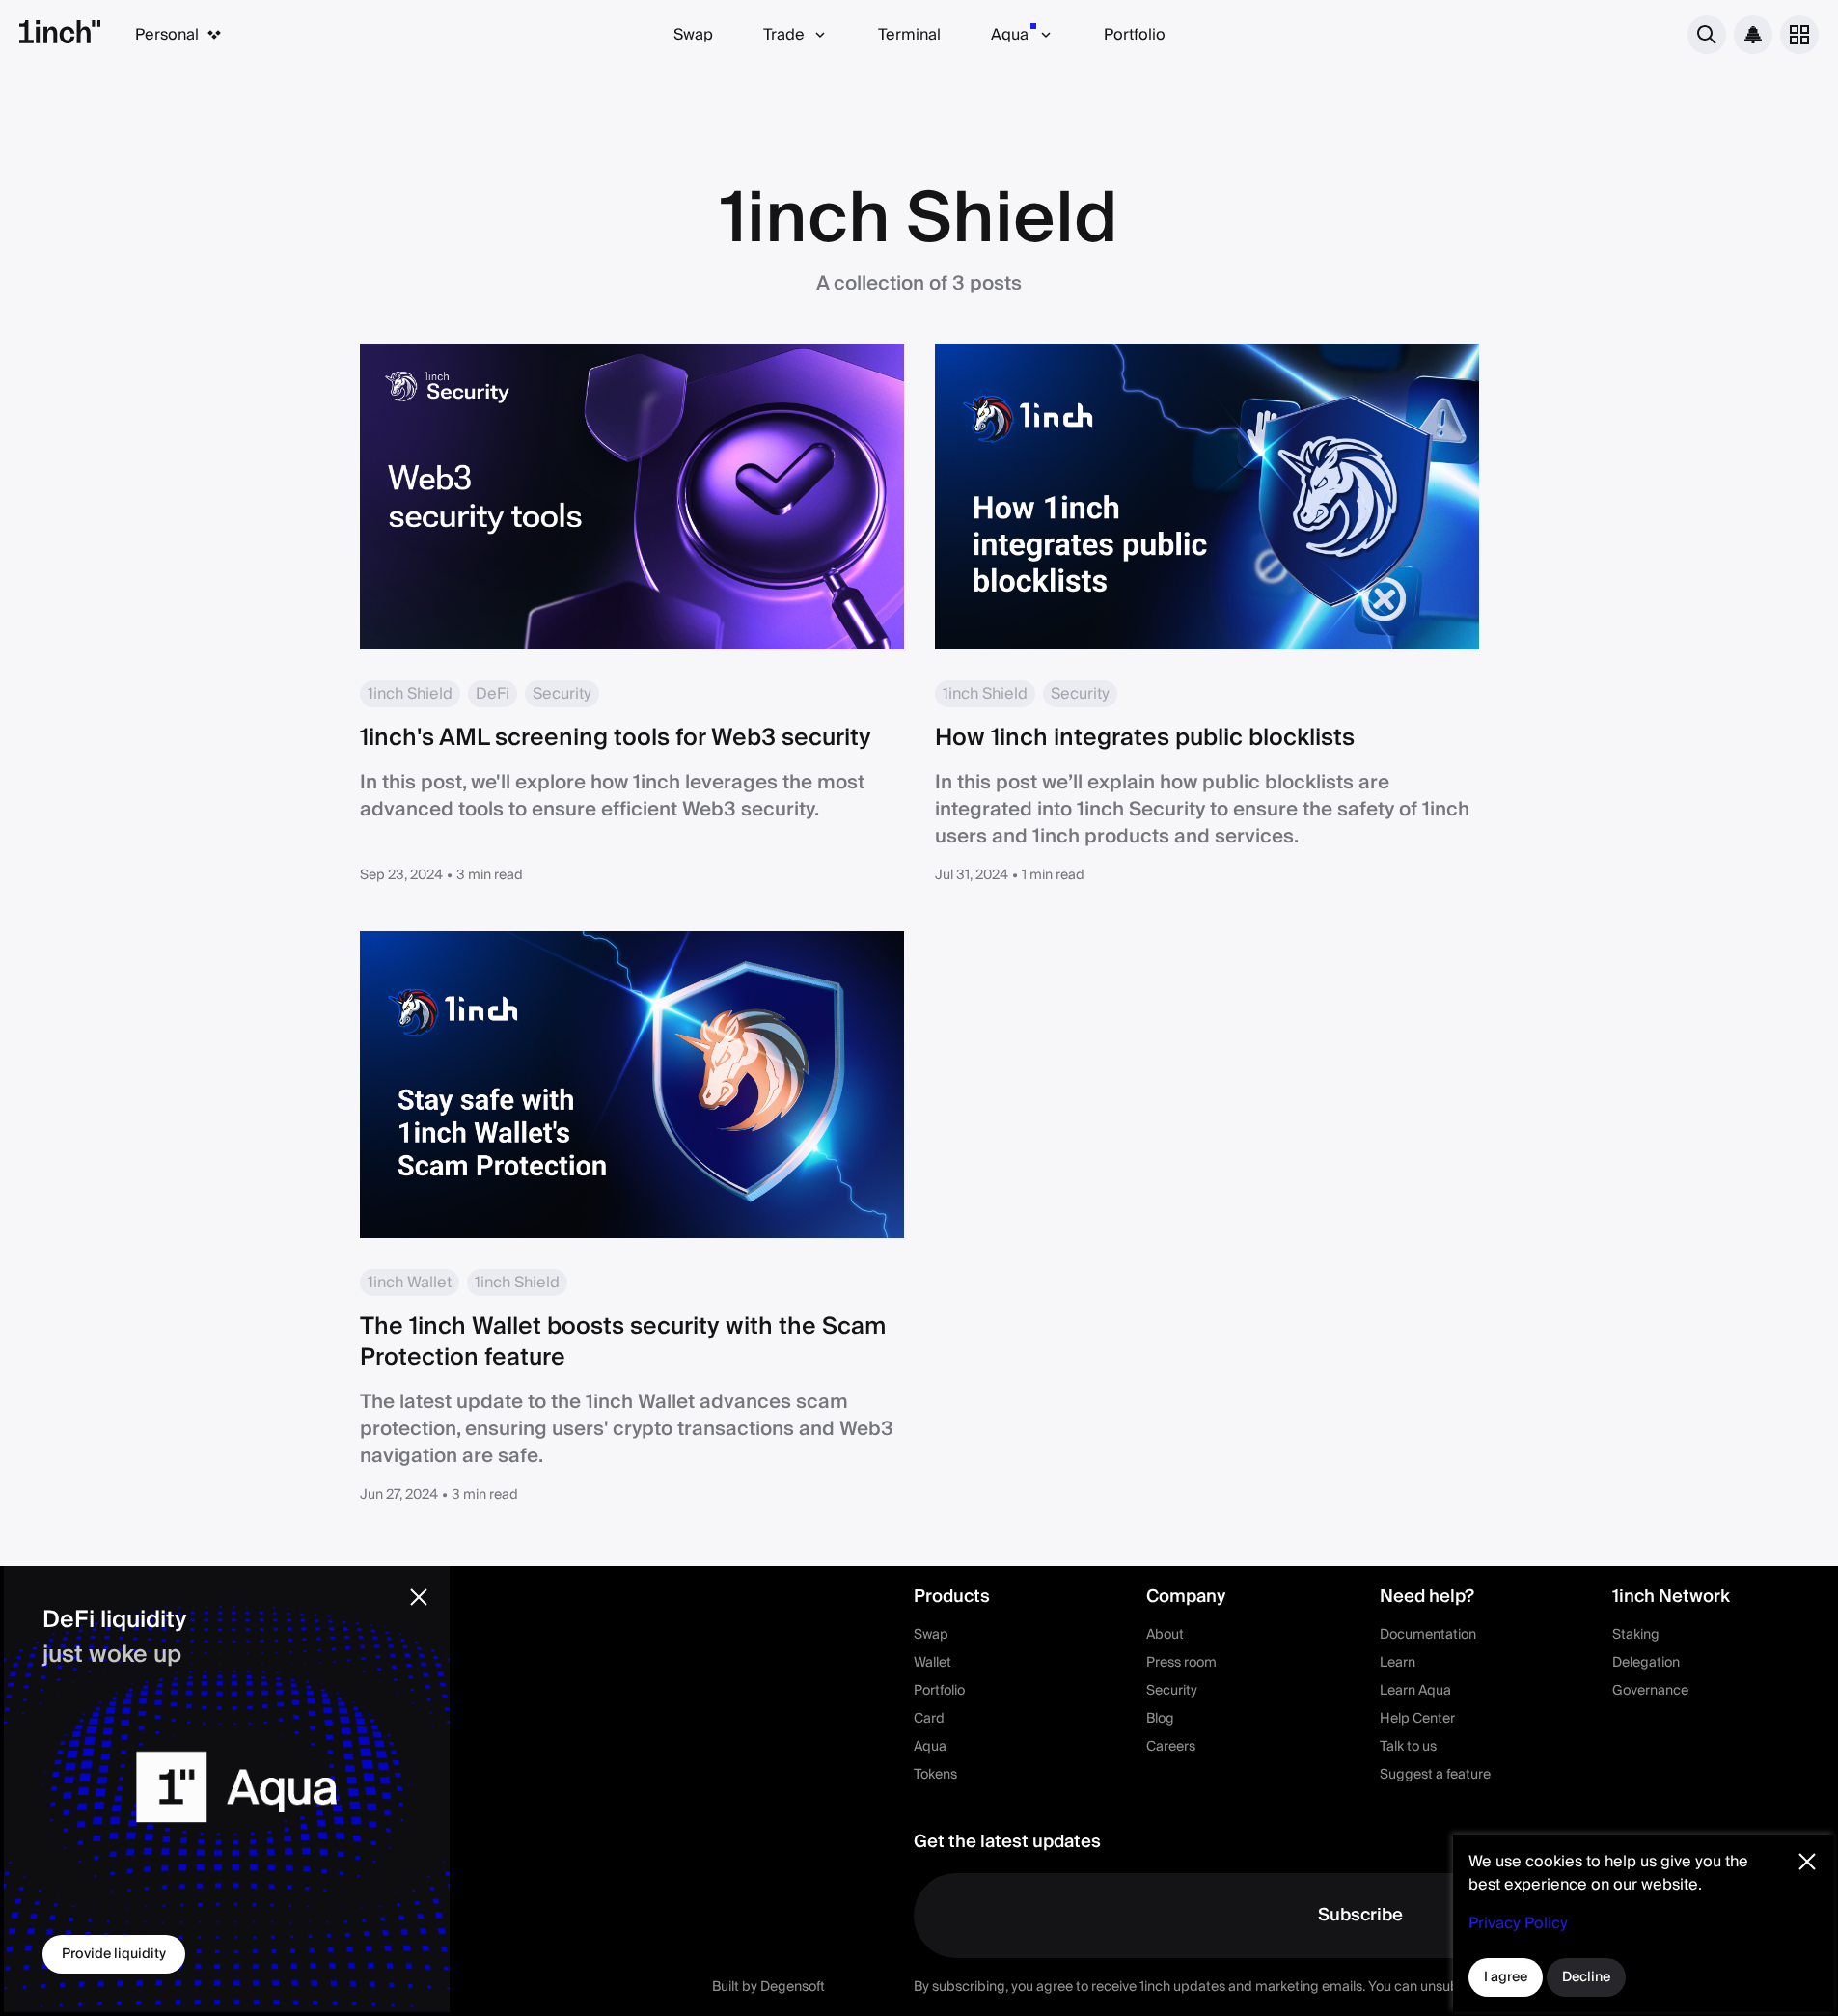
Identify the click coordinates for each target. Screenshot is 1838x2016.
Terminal (909, 35)
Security (1172, 1691)
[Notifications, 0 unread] (1753, 35)
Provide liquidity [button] (114, 1954)
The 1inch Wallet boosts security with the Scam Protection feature (623, 1342)
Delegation (1646, 1663)
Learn (1398, 1663)
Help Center (1417, 1719)
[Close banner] (419, 1597)
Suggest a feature (1435, 1775)
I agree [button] (1506, 1977)
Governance (1650, 1691)
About (1165, 1635)
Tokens (935, 1775)
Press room (1181, 1663)
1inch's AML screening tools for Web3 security (616, 738)
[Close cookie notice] (1807, 1862)
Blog (1160, 1719)
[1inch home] (60, 35)
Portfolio (1135, 35)
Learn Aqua (1415, 1691)
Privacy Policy (1518, 1923)
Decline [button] (1586, 1977)
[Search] (1707, 35)
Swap (693, 35)
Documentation (1428, 1635)
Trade (784, 35)
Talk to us (1408, 1747)
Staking (1636, 1635)
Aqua (1010, 35)
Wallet (933, 1663)
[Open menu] (1799, 35)
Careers (1171, 1747)
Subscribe (1360, 1915)
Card (929, 1719)
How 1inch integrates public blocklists (1145, 738)
